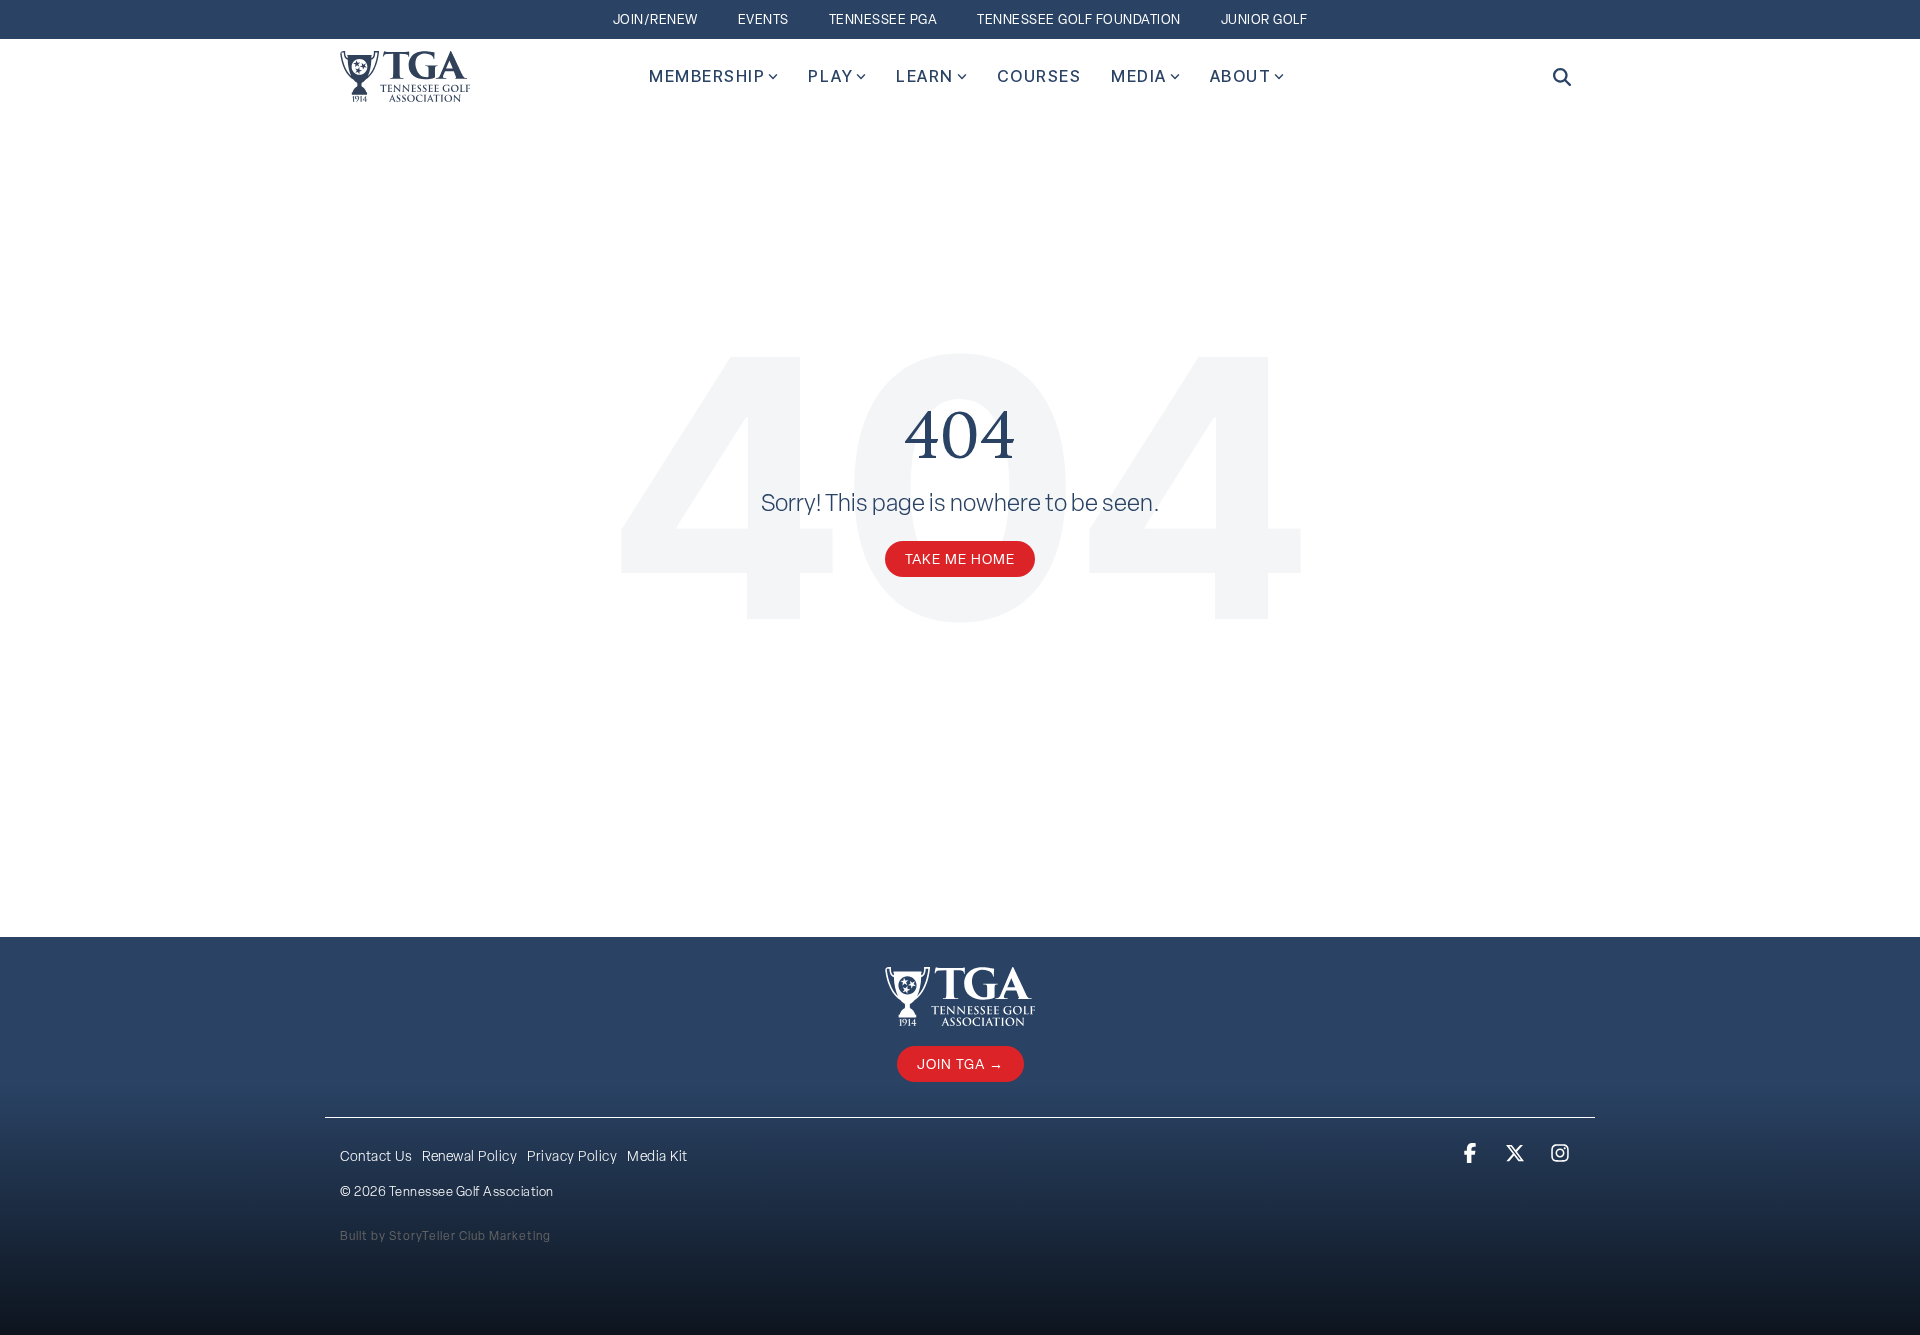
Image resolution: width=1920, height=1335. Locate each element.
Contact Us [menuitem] (376, 1156)
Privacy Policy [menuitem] (572, 1156)
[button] (1472, 1154)
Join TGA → (960, 1064)
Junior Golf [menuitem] (1264, 19)
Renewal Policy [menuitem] (469, 1156)
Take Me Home (960, 559)
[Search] (1562, 76)
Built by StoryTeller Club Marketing (445, 1236)
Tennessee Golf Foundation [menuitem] (1079, 19)
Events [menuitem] (763, 19)
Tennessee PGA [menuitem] (883, 19)
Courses (1039, 76)
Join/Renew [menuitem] (655, 19)
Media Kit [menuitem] (657, 1156)
